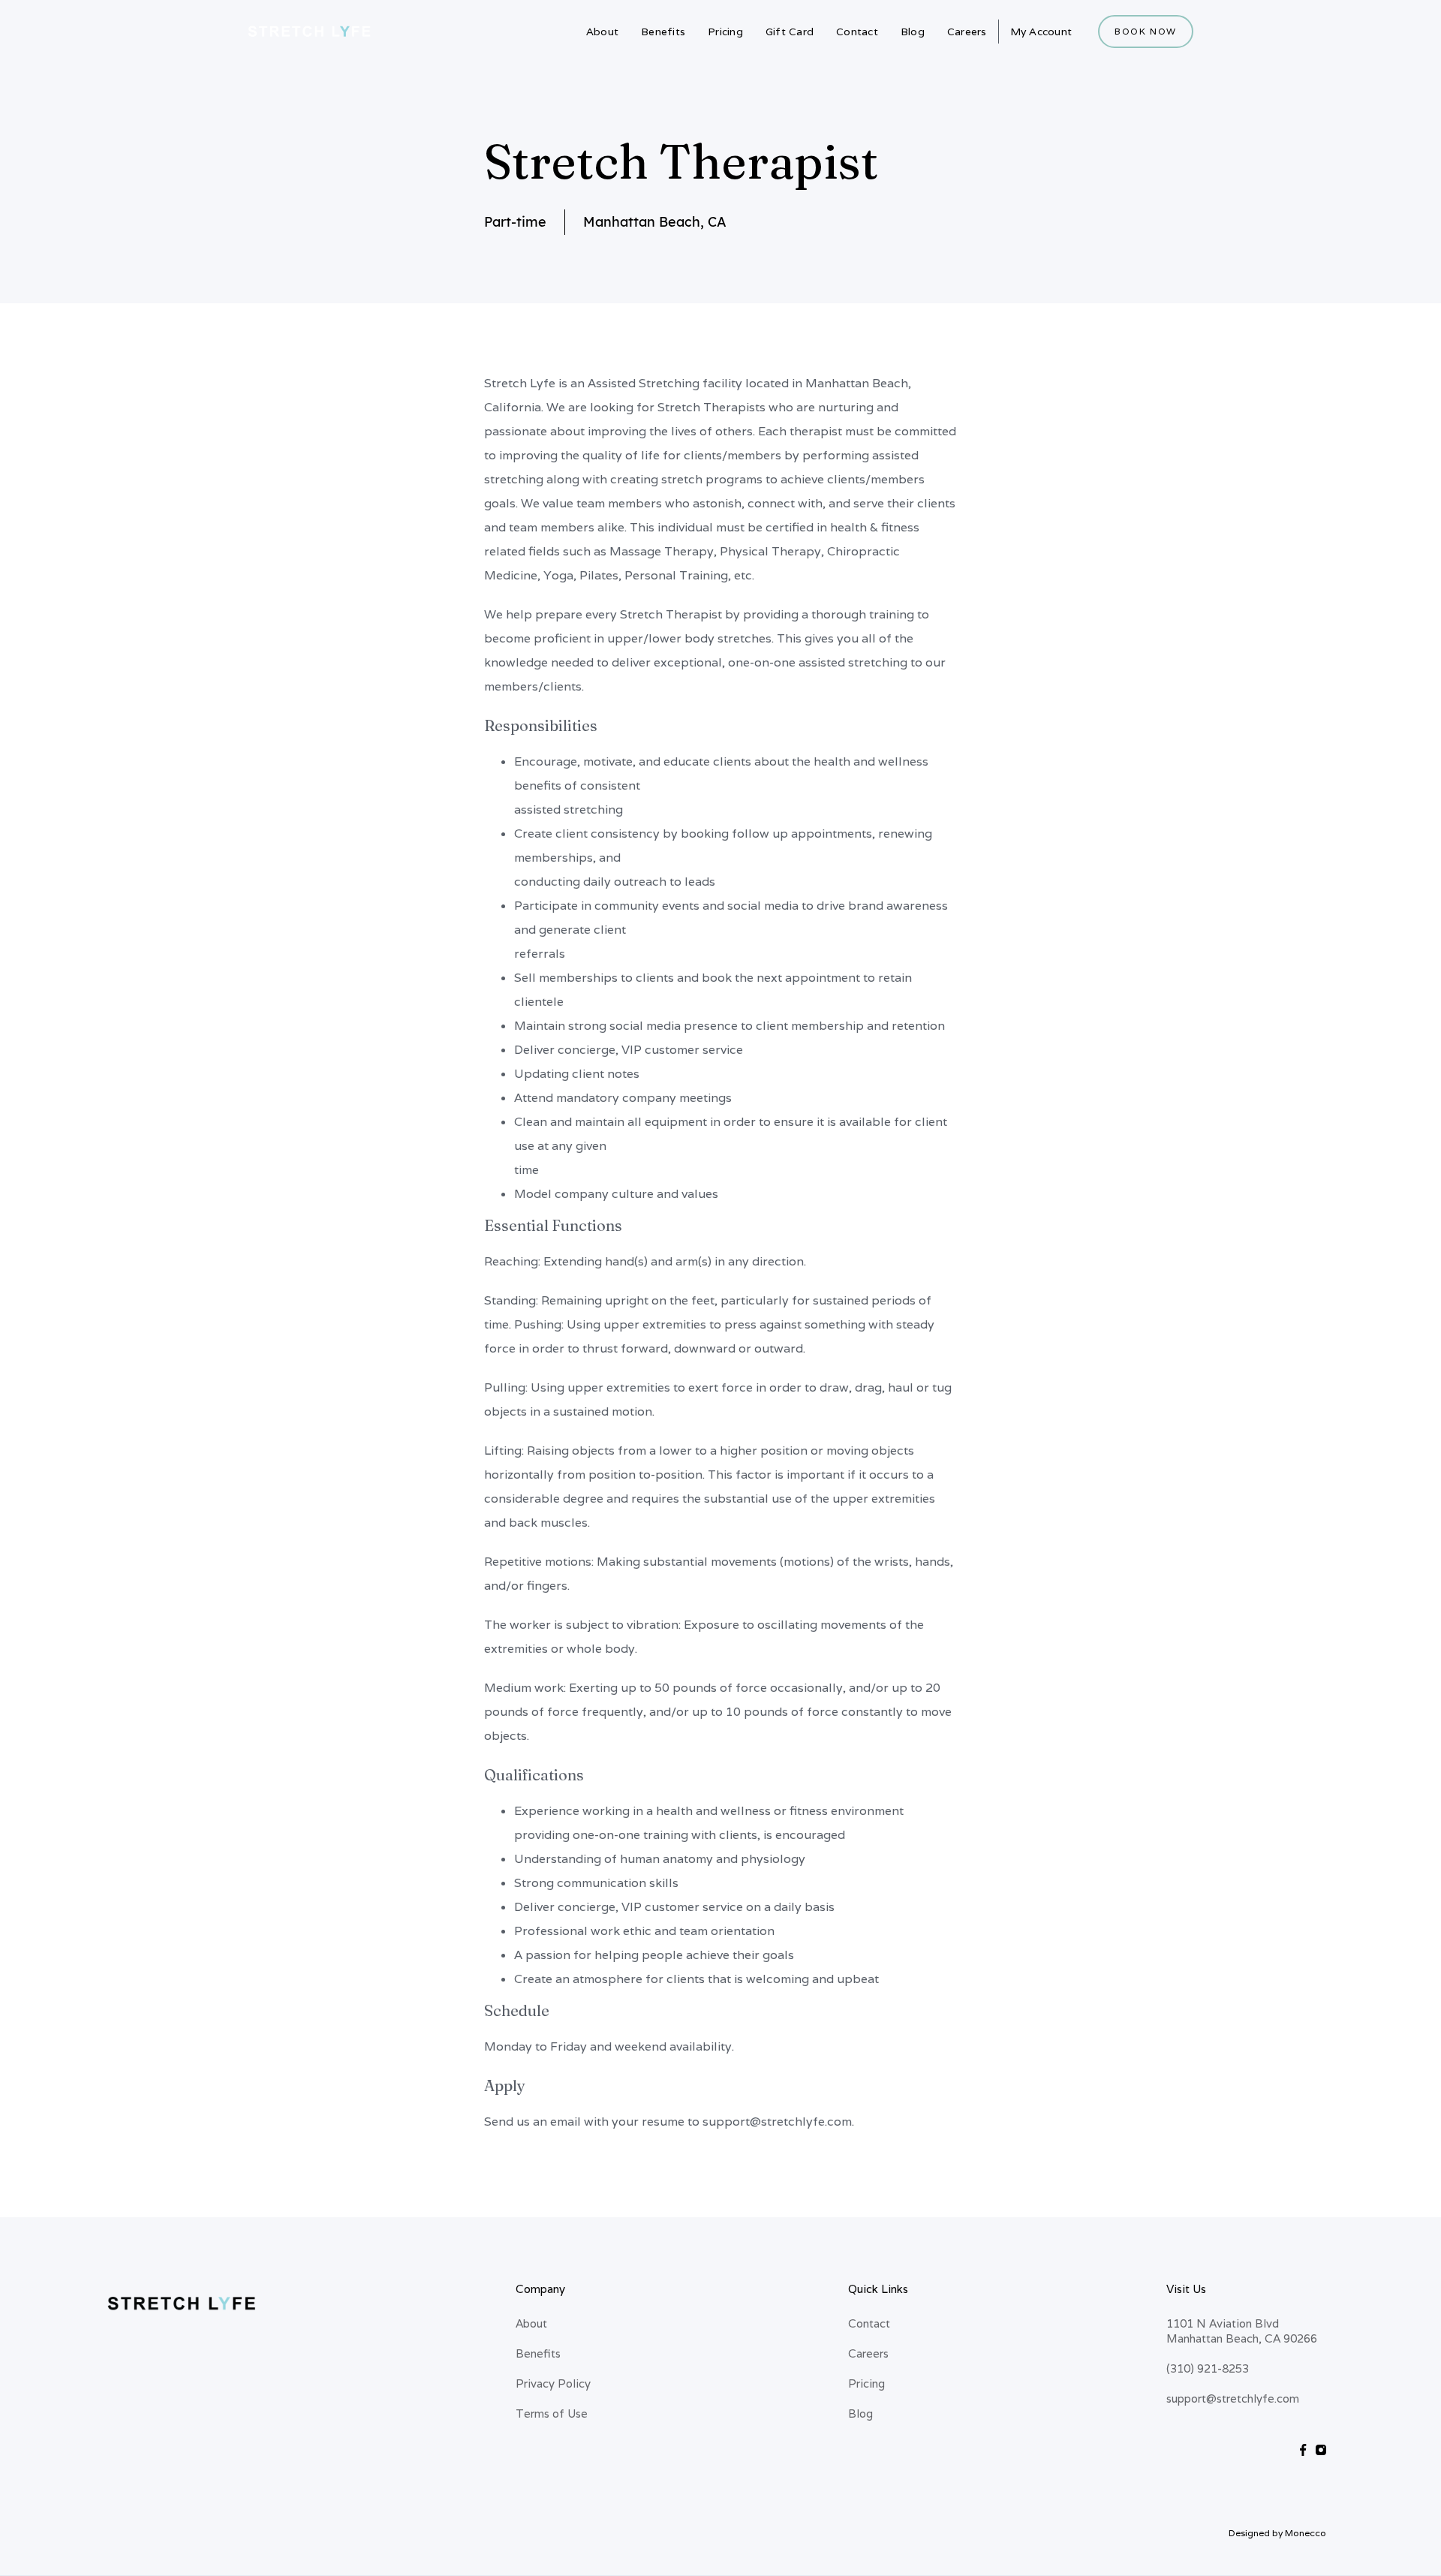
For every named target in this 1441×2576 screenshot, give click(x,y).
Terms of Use (552, 2413)
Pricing (725, 32)
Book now (1146, 31)
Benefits (663, 32)
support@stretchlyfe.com (1233, 2398)
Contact (857, 32)
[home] (310, 32)
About (602, 32)
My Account (1041, 32)
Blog (913, 32)
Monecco (1306, 2533)
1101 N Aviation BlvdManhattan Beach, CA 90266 (1242, 2331)
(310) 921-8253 (1208, 2368)
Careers (967, 32)
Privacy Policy (553, 2383)
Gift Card (790, 32)
